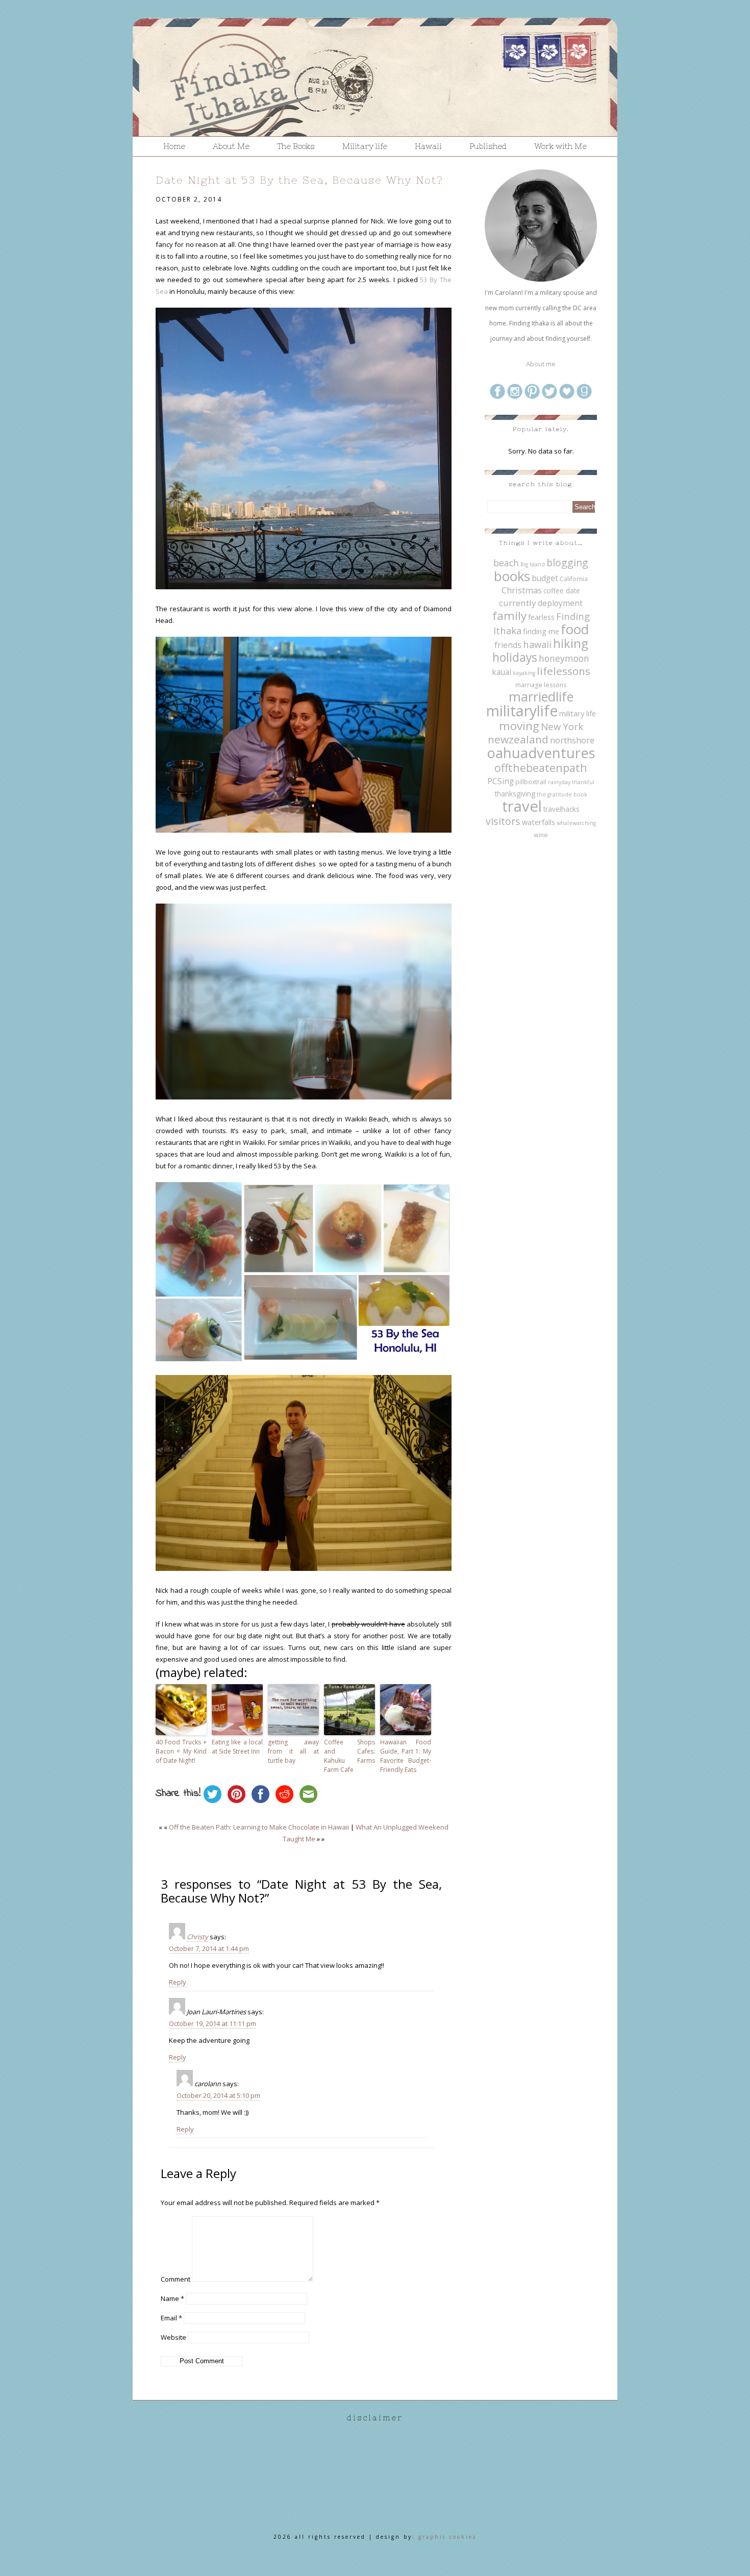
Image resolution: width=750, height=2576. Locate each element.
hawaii (537, 644)
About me (541, 364)
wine (541, 835)
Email (171, 2318)
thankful (583, 782)
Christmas (522, 590)
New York (562, 726)
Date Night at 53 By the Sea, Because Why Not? (299, 180)
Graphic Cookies (447, 2537)
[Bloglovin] (567, 397)
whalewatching (576, 823)
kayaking (524, 673)
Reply (178, 1982)
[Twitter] (549, 397)
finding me (541, 631)
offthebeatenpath (541, 768)
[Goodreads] (584, 397)
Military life (365, 146)
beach (506, 563)
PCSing (501, 781)
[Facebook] (497, 397)
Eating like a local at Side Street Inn (237, 1747)
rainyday (559, 782)
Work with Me (560, 146)
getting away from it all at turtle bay (293, 1751)
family (509, 616)
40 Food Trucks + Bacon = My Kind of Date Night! (181, 1751)
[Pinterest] (532, 397)
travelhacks (561, 809)
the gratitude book (562, 794)
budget (545, 578)
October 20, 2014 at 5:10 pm (218, 2095)
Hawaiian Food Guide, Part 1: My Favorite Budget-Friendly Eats (406, 1756)
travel (522, 806)
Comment (176, 2279)
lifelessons (564, 671)
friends (508, 645)
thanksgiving (515, 794)
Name (172, 2298)
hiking (570, 643)
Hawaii (428, 146)
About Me (231, 146)
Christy (197, 1937)
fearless (541, 617)
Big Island (533, 564)
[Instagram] (515, 397)
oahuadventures (541, 753)
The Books (296, 146)
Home (174, 146)
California (574, 579)
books (512, 576)
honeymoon (564, 658)
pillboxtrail (531, 782)
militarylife (522, 711)
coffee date (562, 591)
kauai (502, 672)
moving (519, 726)
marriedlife (541, 696)
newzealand (518, 739)
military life (578, 713)
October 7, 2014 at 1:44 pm (209, 1948)
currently (518, 603)
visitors (503, 821)
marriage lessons (541, 685)
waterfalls (539, 822)
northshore (572, 740)
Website (173, 2337)
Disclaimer (375, 2418)
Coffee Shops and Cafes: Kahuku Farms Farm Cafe (349, 1756)
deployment (560, 603)
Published (488, 146)
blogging (567, 562)
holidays (515, 657)
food (575, 629)
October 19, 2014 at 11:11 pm (212, 2023)
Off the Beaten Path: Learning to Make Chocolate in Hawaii (259, 1827)
